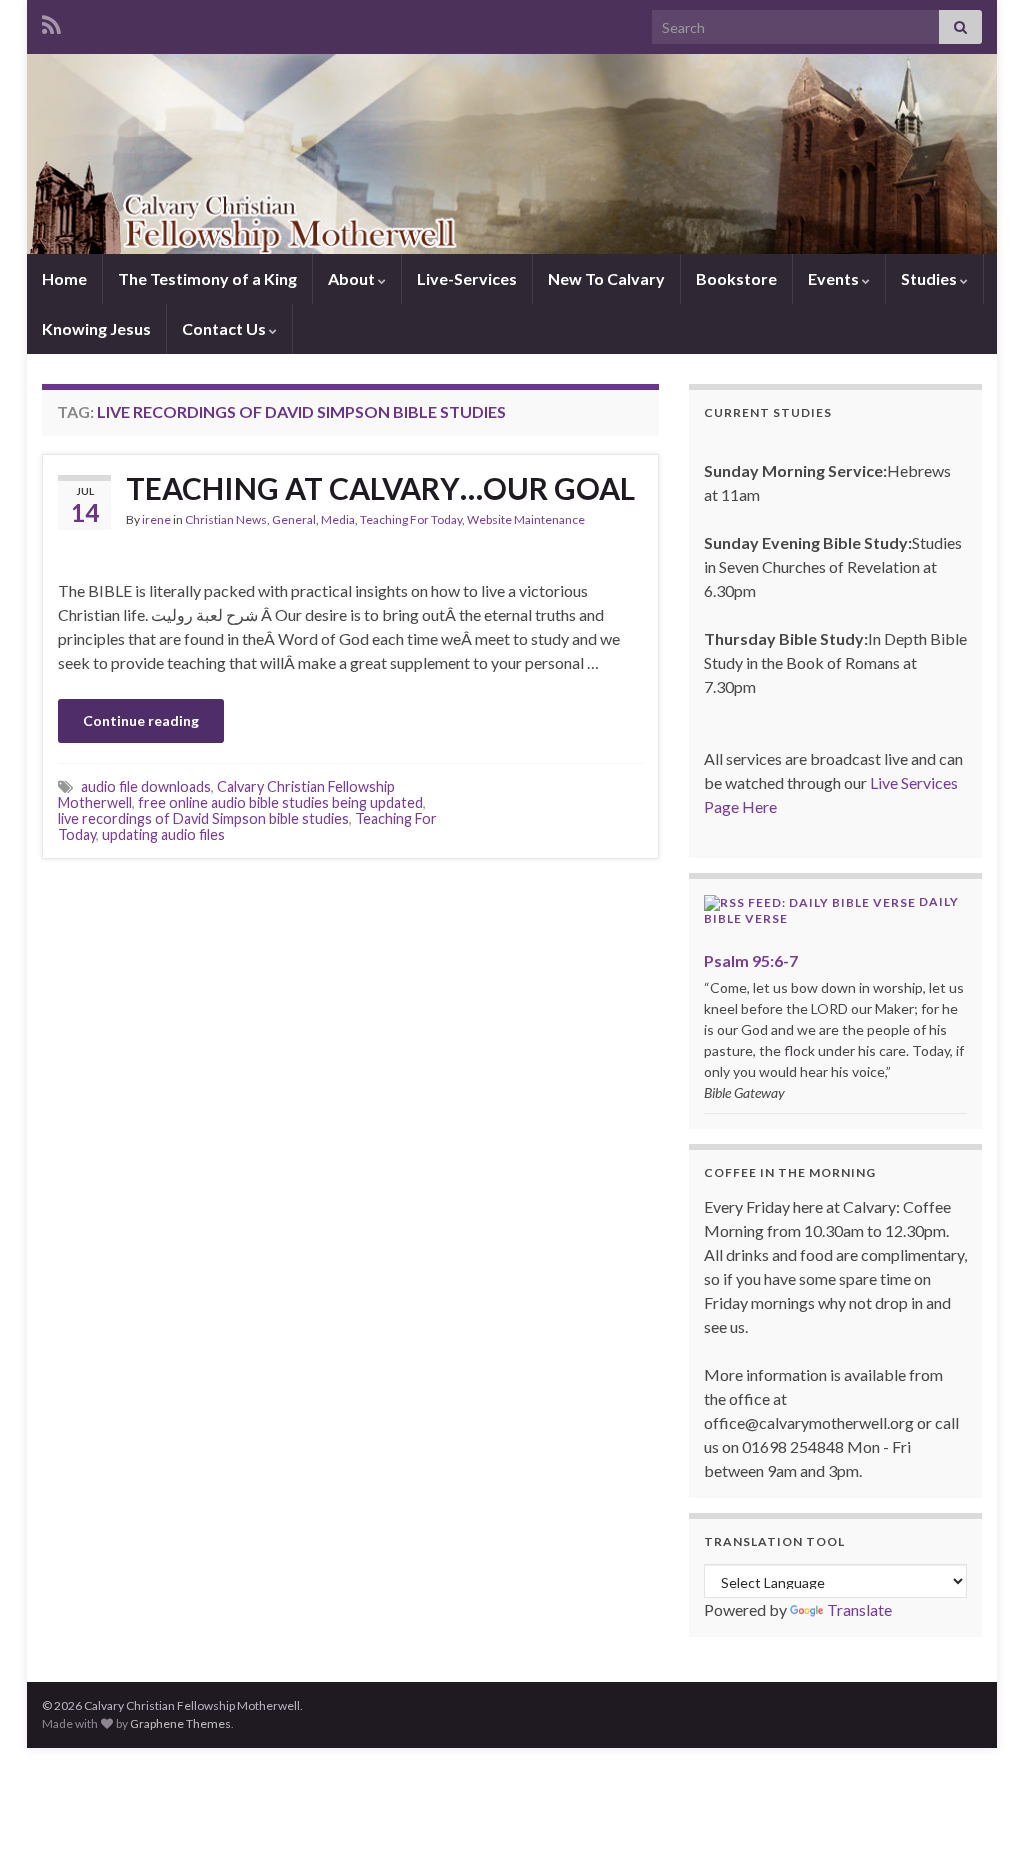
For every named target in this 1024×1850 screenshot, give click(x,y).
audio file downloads (146, 786)
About (353, 278)
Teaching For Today (411, 519)
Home (64, 278)
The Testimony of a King (207, 278)
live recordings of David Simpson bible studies (203, 818)
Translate (859, 1609)
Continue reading (141, 720)
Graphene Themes (180, 1723)
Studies (930, 278)
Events (835, 278)
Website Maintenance (526, 519)
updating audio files (163, 834)
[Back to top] (979, 1805)
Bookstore (736, 278)
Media (338, 519)
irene (156, 519)
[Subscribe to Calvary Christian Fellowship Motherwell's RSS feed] (51, 21)
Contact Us (225, 328)
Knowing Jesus (96, 328)
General (294, 519)
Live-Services (467, 278)
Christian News (226, 519)
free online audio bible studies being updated (280, 802)
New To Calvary (606, 278)
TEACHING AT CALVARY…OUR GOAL (380, 488)
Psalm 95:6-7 (751, 960)
